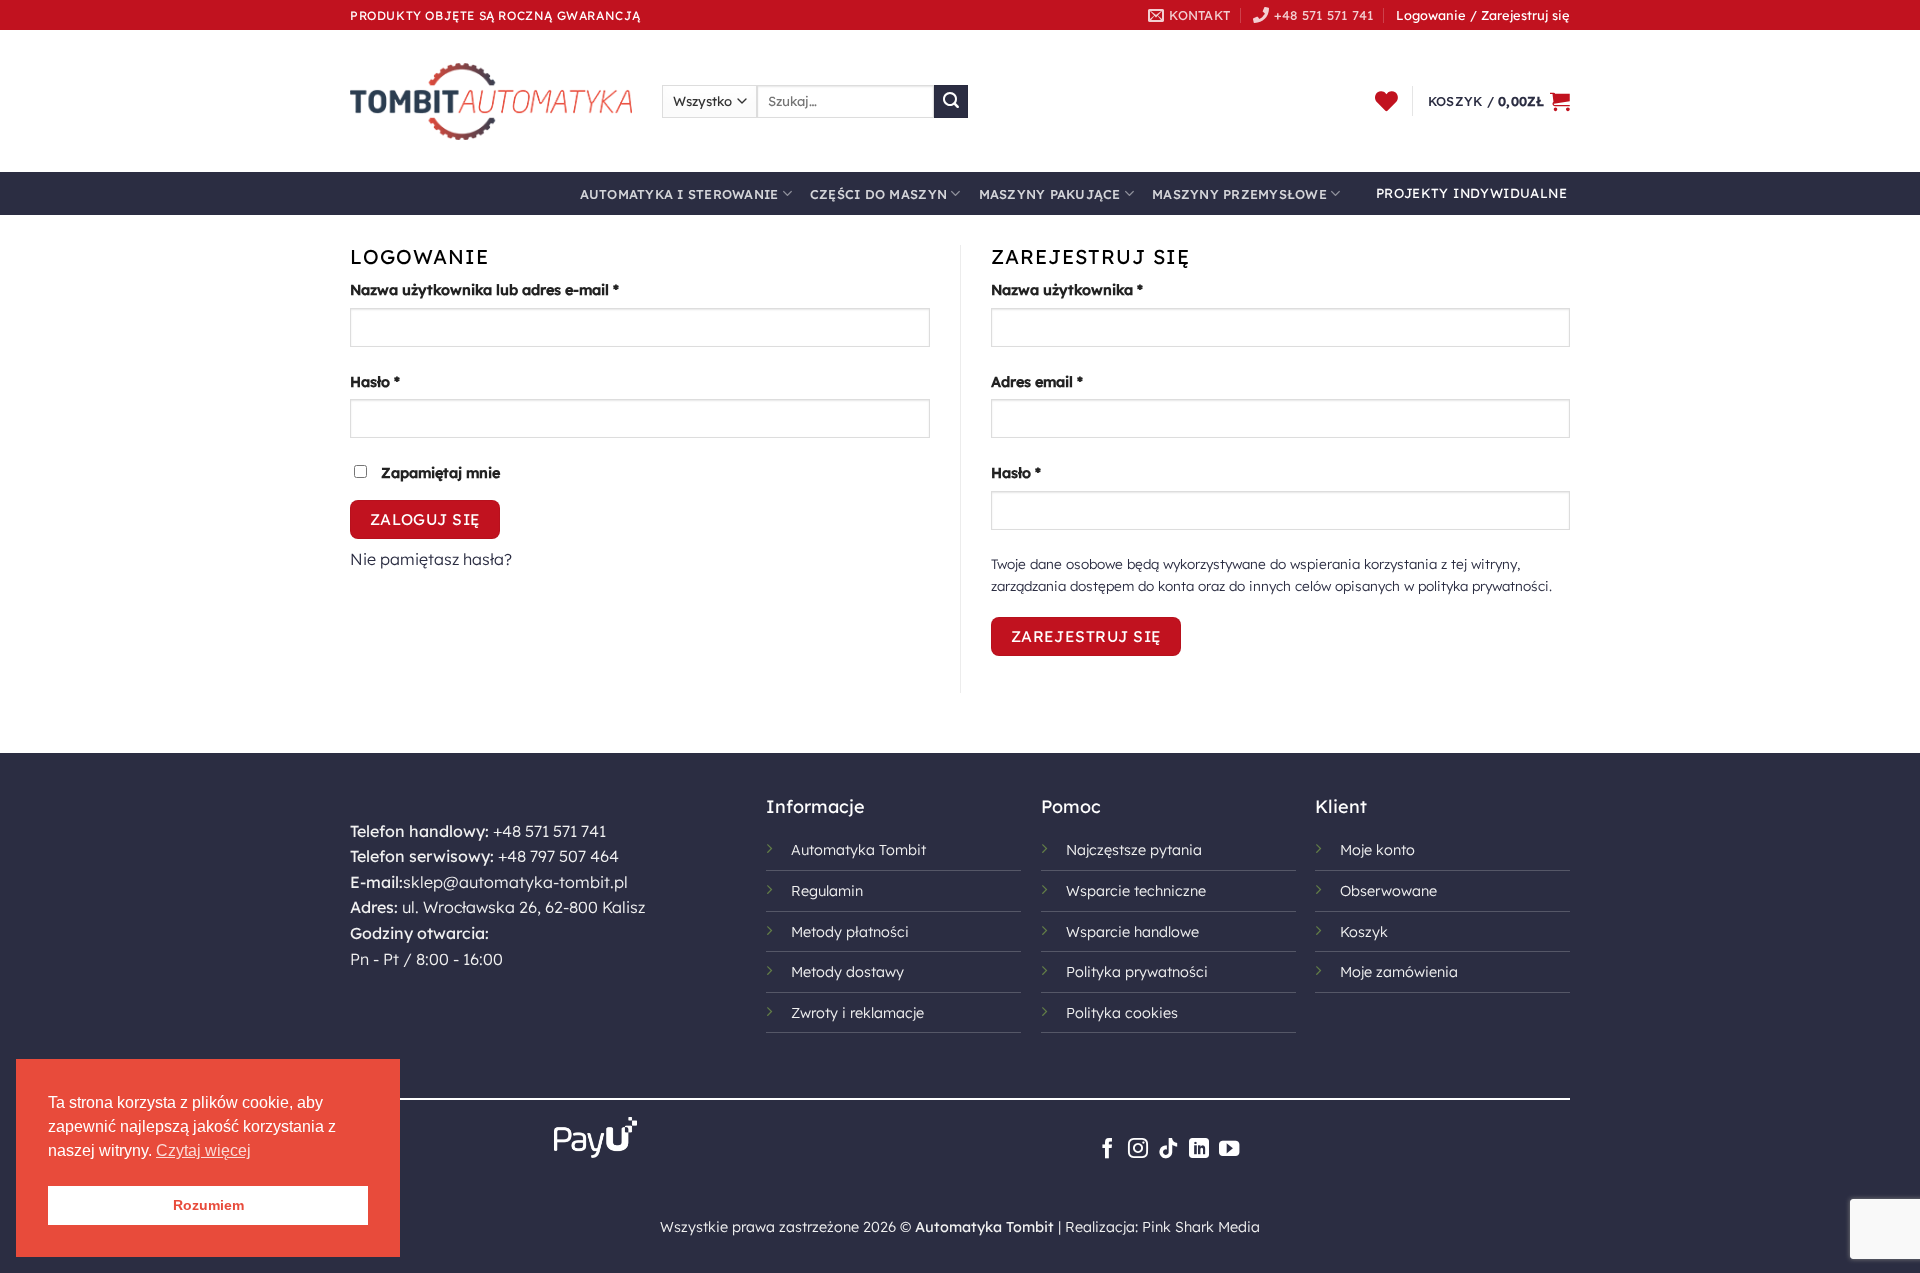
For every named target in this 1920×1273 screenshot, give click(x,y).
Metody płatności (850, 932)
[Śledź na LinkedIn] (1199, 1150)
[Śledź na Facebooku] (1107, 1150)
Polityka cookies (1122, 1013)
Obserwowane (1388, 891)
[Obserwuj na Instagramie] (1138, 1150)
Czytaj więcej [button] (203, 1150)
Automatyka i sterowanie (679, 194)
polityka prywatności (1483, 585)
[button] (1499, 101)
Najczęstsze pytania (1134, 850)
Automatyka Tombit (858, 850)
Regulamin (827, 891)
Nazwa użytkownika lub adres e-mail (524, 289)
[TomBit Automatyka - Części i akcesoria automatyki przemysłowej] (491, 101)
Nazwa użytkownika (1106, 289)
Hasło (414, 381)
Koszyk (1364, 932)
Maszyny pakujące (1050, 194)
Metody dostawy (847, 972)
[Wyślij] (951, 102)
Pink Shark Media (1201, 1227)
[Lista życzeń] (1386, 101)
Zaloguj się (425, 519)
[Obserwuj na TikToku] (1168, 1150)
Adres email (1076, 381)
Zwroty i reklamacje (857, 1013)
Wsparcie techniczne (1136, 891)
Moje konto (1377, 850)
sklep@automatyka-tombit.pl (515, 882)
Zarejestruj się (1086, 636)
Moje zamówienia (1399, 972)
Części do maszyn (878, 194)
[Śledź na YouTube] (1229, 1150)
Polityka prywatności (1137, 972)
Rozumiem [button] (208, 1205)
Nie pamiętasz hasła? (431, 559)
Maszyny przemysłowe (1239, 194)
